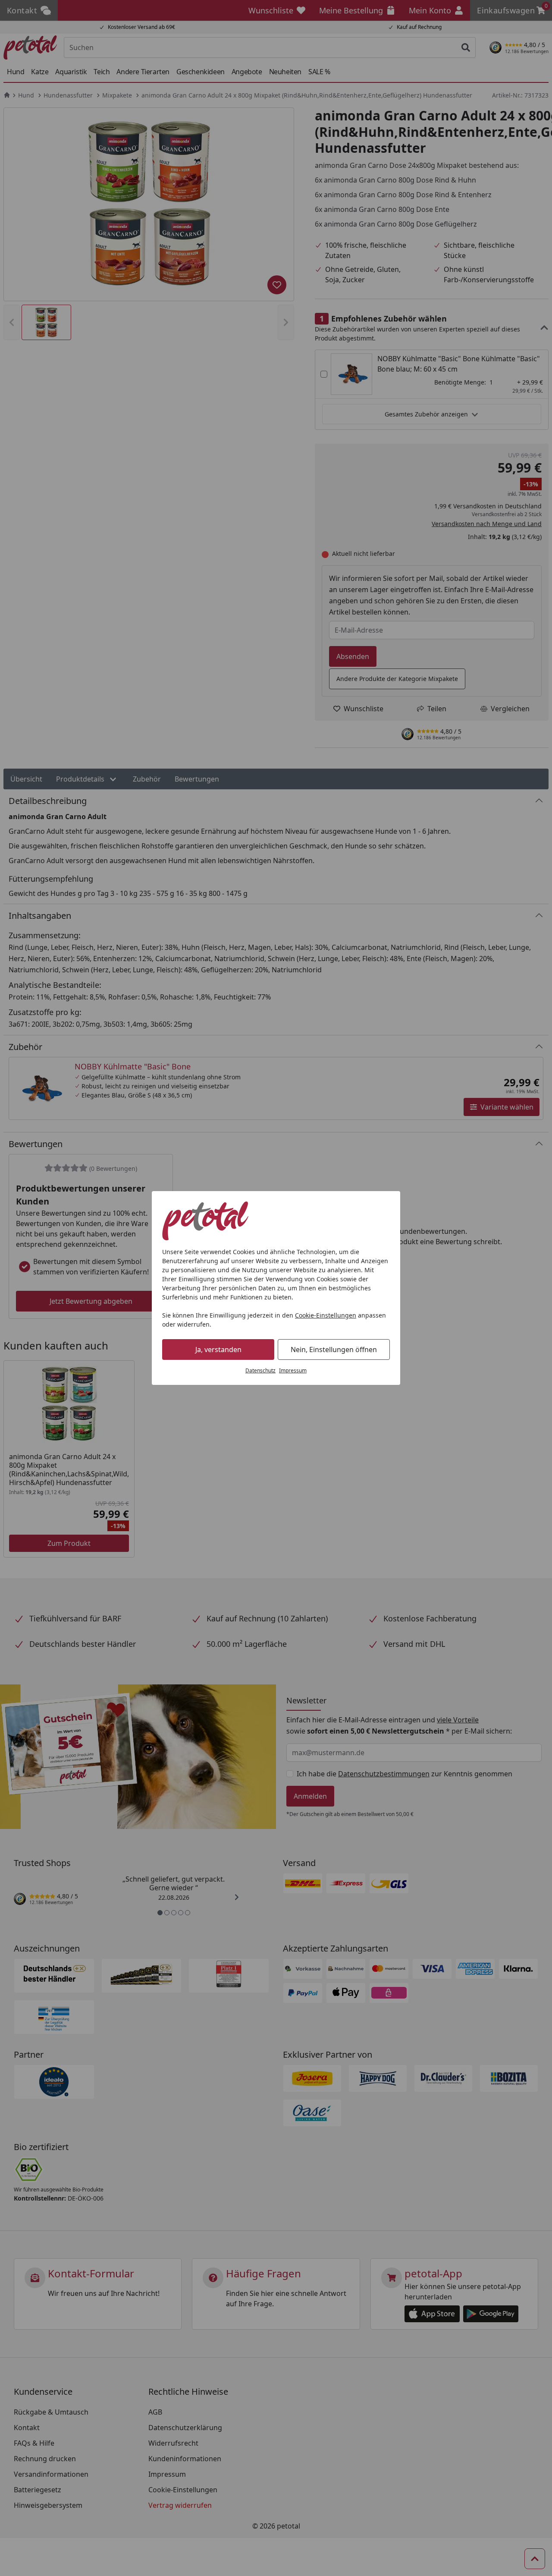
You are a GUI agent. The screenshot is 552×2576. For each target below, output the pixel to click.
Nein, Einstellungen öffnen (334, 1349)
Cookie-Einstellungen (326, 1315)
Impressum (293, 1370)
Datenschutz (260, 1370)
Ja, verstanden (218, 1349)
